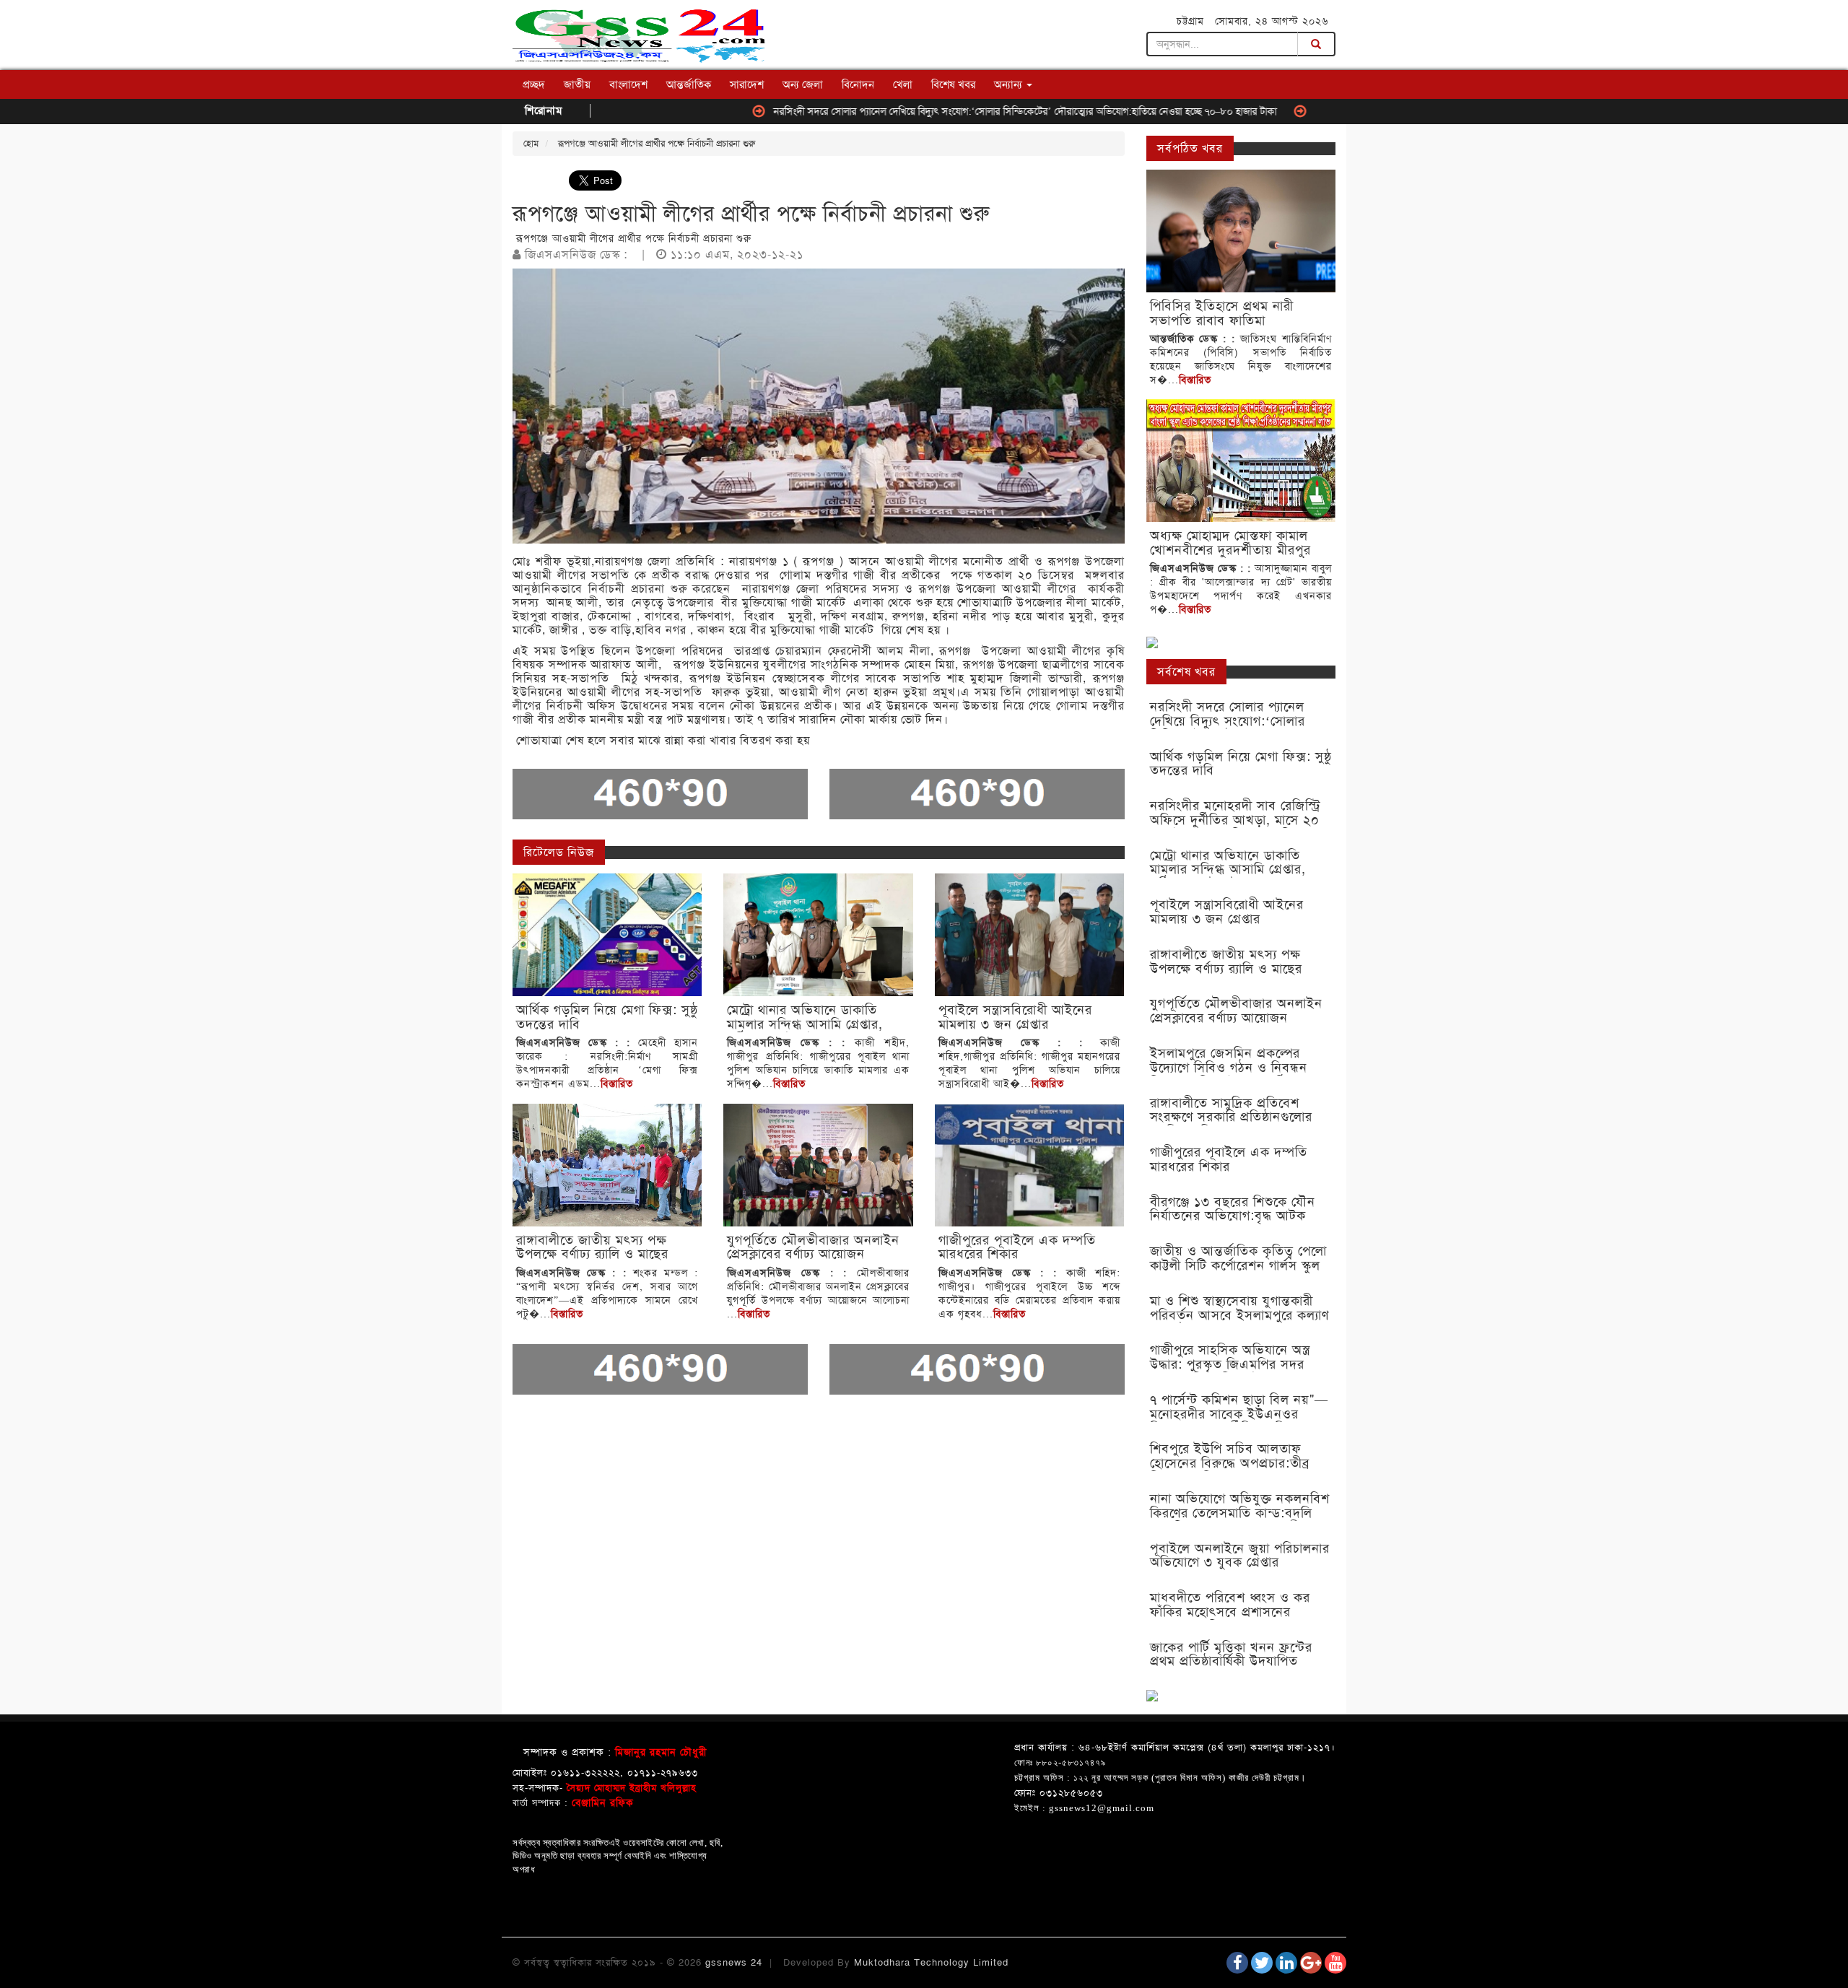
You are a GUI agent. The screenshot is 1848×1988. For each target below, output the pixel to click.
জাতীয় (577, 84)
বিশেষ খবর (953, 84)
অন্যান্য (1010, 84)
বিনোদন (858, 84)
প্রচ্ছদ (534, 84)
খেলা (903, 84)
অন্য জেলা (803, 84)
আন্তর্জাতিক (689, 84)
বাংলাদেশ (628, 84)
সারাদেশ (747, 84)
